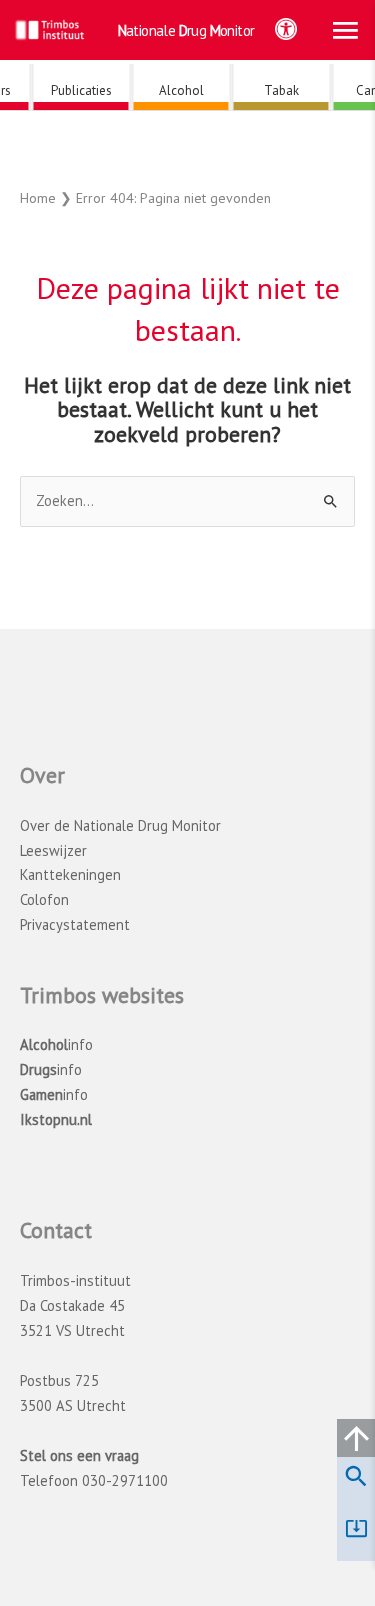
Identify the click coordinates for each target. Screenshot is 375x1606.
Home (38, 198)
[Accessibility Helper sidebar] (286, 29)
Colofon (44, 899)
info (56, 1044)
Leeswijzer (53, 850)
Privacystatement (75, 924)
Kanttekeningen (70, 874)
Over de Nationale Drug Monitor (120, 825)
